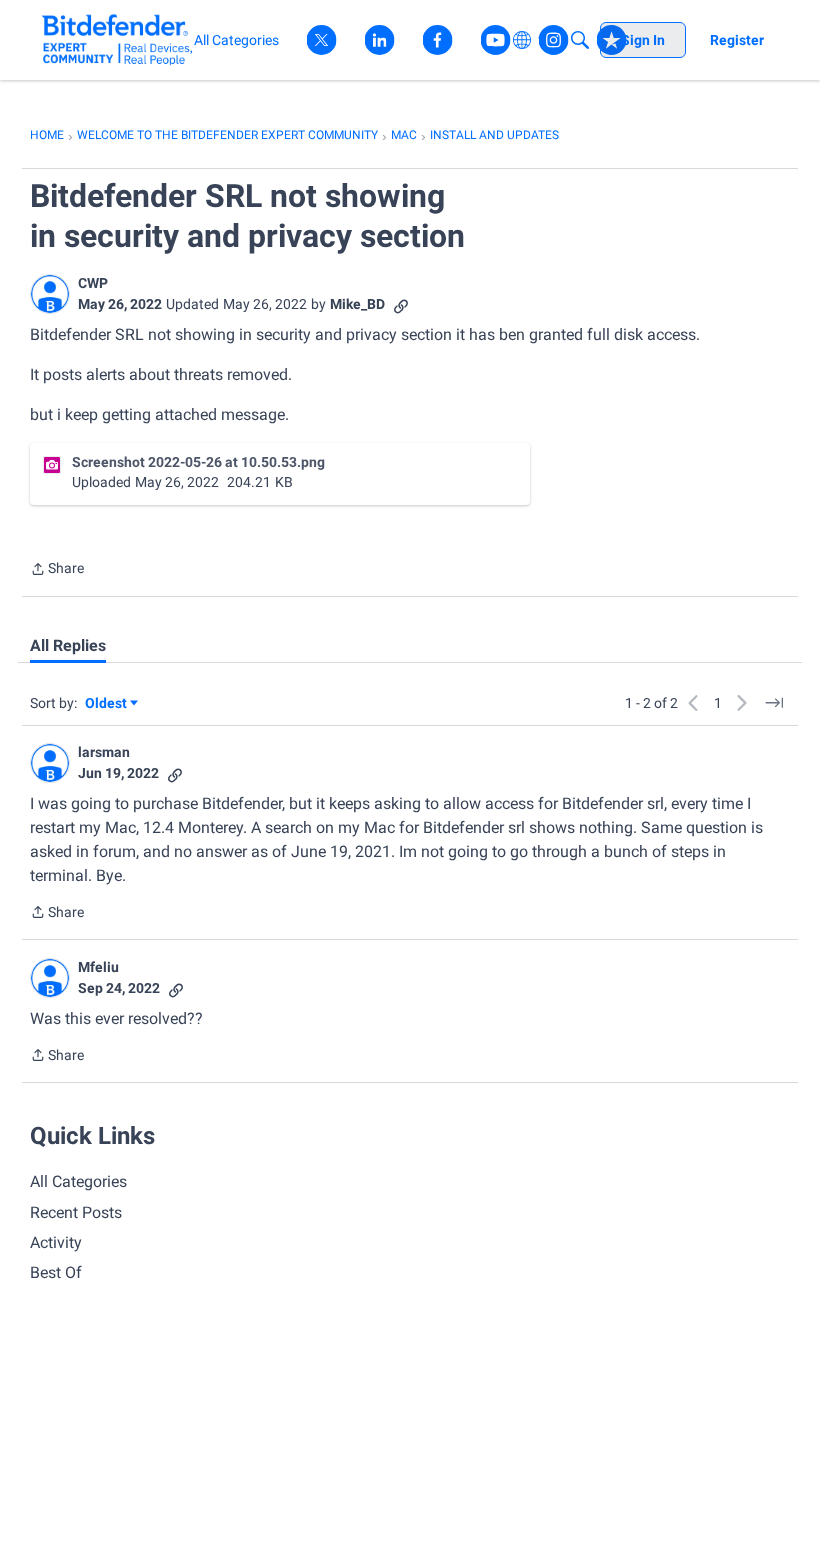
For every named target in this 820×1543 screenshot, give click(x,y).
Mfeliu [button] (98, 967)
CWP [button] (93, 283)
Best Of (56, 1272)
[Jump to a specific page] (774, 703)
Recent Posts (76, 1212)
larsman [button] (104, 752)
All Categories (78, 1181)
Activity (56, 1242)
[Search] (580, 40)
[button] (50, 294)
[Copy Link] (401, 304)
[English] (117, 39)
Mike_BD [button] (357, 304)
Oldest (107, 704)
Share (57, 570)
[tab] (68, 646)
